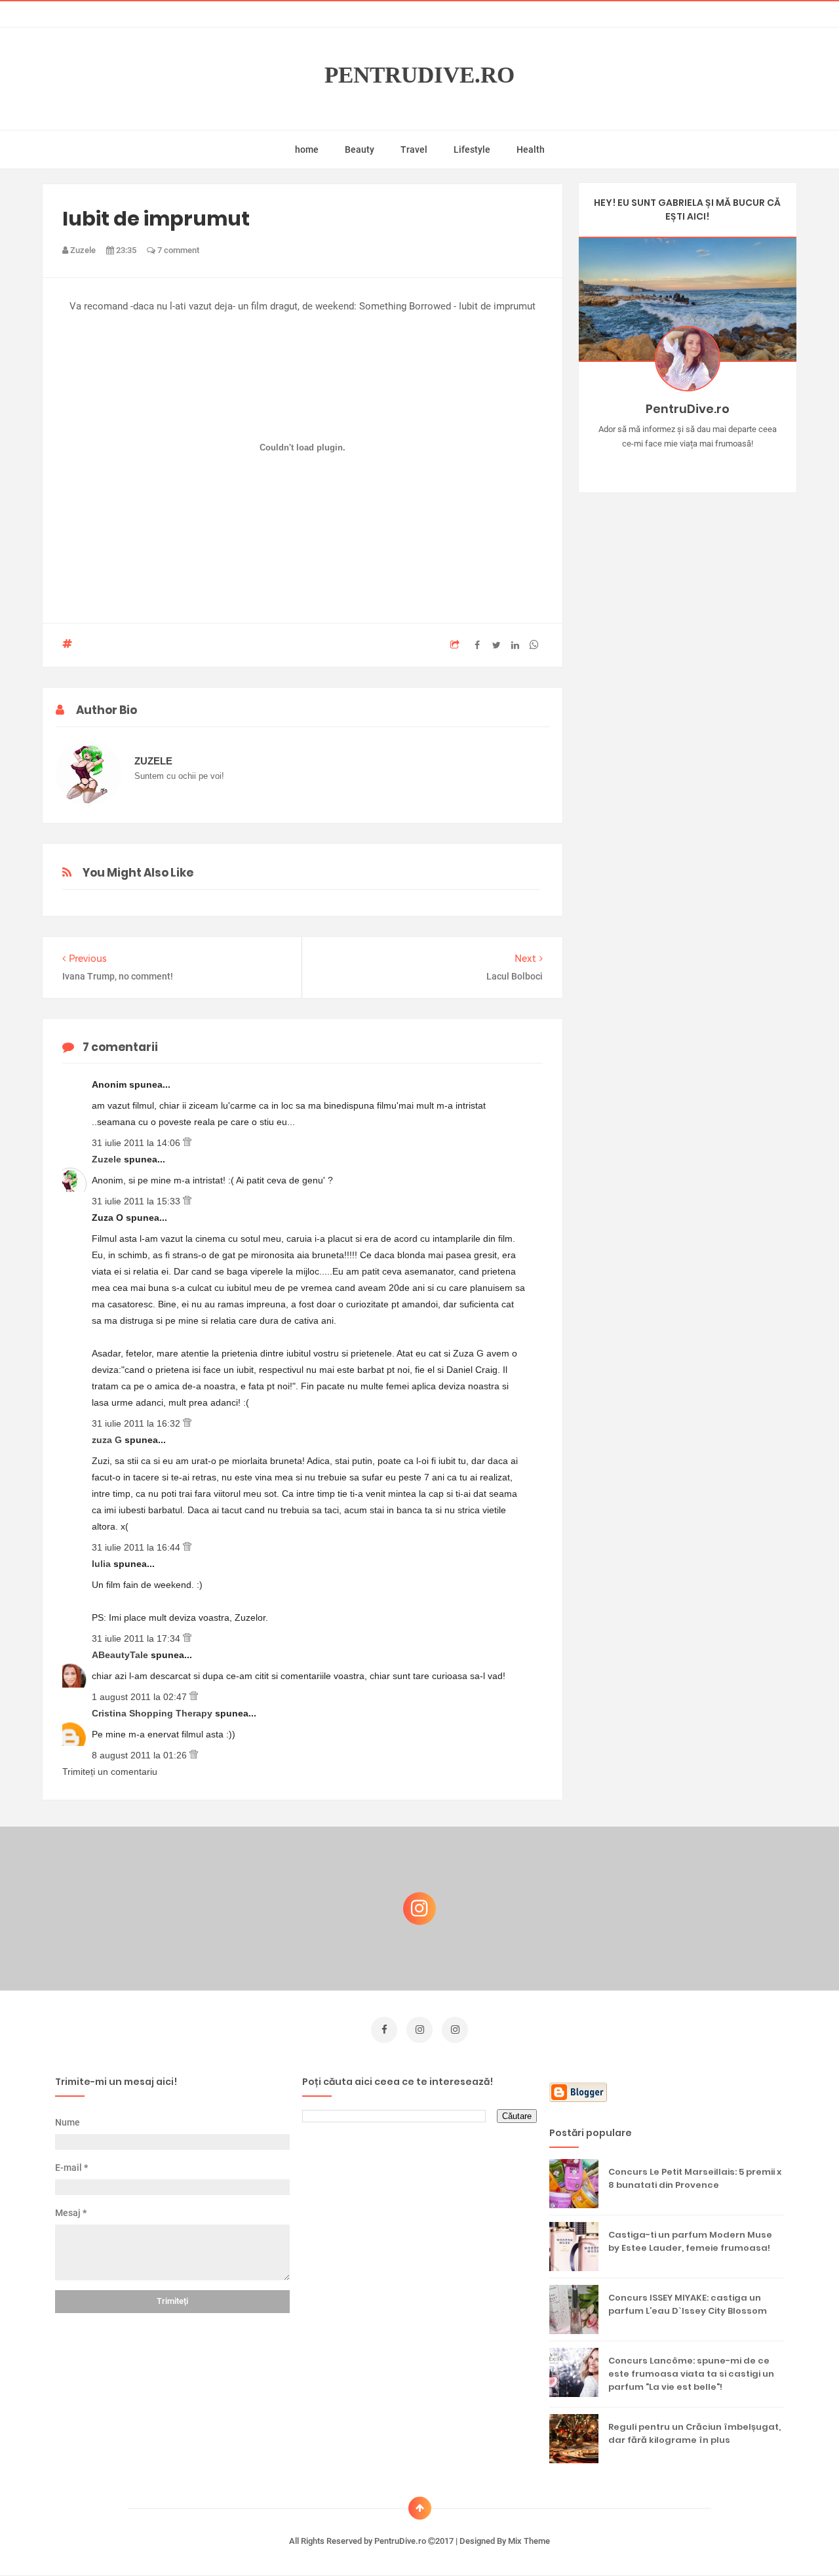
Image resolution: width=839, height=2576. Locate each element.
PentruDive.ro (419, 75)
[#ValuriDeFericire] (687, 464)
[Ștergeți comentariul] (187, 1143)
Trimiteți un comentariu (110, 1772)
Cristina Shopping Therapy (153, 1713)
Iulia (103, 1564)
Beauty (360, 149)
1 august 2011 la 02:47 (141, 1697)
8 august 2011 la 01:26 (141, 1755)
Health (531, 149)
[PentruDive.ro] (706, 464)
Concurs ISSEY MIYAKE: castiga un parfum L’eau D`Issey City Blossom (688, 2304)
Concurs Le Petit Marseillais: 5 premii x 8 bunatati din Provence (695, 2178)
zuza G (108, 1440)
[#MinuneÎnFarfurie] (668, 464)
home (307, 149)
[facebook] (384, 2030)
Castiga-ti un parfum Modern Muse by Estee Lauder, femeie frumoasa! (690, 2241)
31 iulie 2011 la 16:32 (137, 1423)
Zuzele (108, 1159)
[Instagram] (649, 464)
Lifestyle (472, 149)
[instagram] (419, 2030)
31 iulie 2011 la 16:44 (137, 1547)
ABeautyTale (121, 1655)
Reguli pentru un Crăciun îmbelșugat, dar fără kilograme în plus (694, 2433)
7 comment (177, 250)
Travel (414, 149)
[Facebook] (725, 464)
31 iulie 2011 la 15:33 (137, 1201)
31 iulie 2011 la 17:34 (137, 1638)
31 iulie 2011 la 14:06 (137, 1143)
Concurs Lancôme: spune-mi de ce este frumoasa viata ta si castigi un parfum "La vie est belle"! (691, 2374)
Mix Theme (529, 2541)
